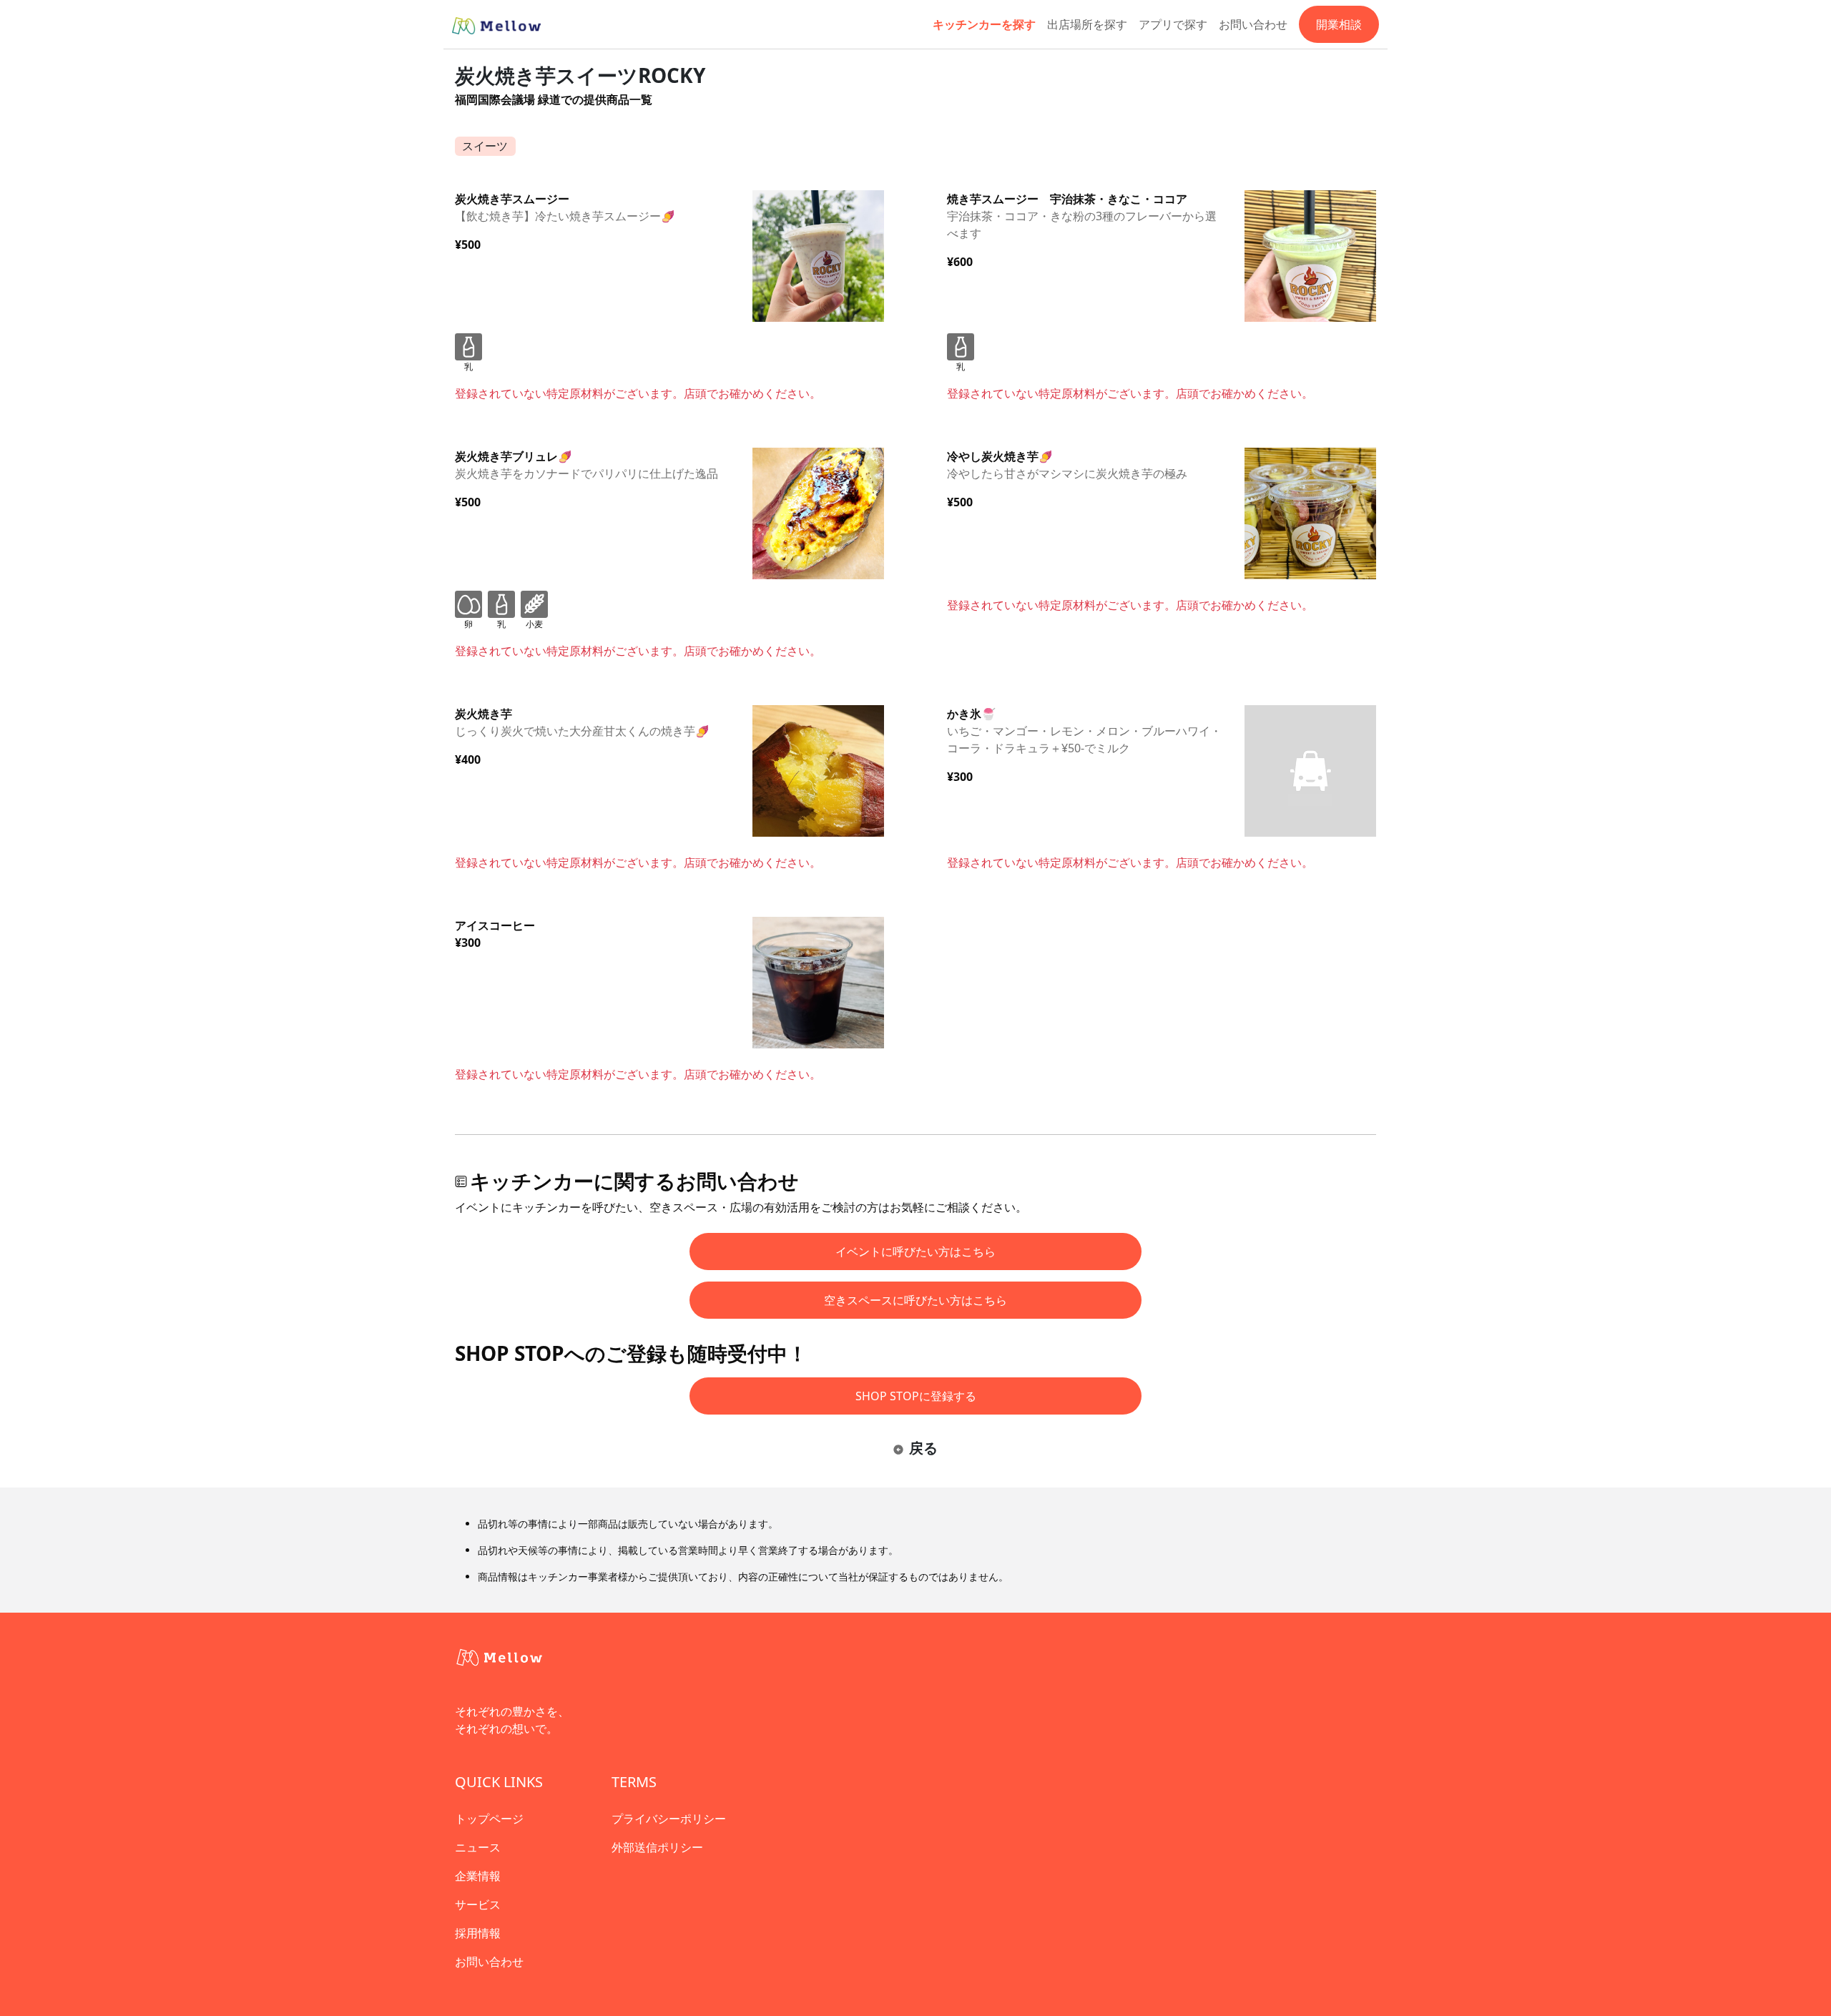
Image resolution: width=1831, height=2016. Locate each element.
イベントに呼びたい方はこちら (915, 1252)
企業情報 (478, 1876)
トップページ (489, 1819)
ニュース (478, 1847)
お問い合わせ (1253, 24)
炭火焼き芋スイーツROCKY (580, 75)
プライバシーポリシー (669, 1819)
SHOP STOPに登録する (916, 1396)
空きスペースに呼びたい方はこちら (915, 1300)
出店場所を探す (1087, 24)
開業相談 (1339, 24)
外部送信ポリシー (657, 1847)
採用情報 (478, 1933)
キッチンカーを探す (984, 24)
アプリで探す (1173, 24)
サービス (478, 1904)
